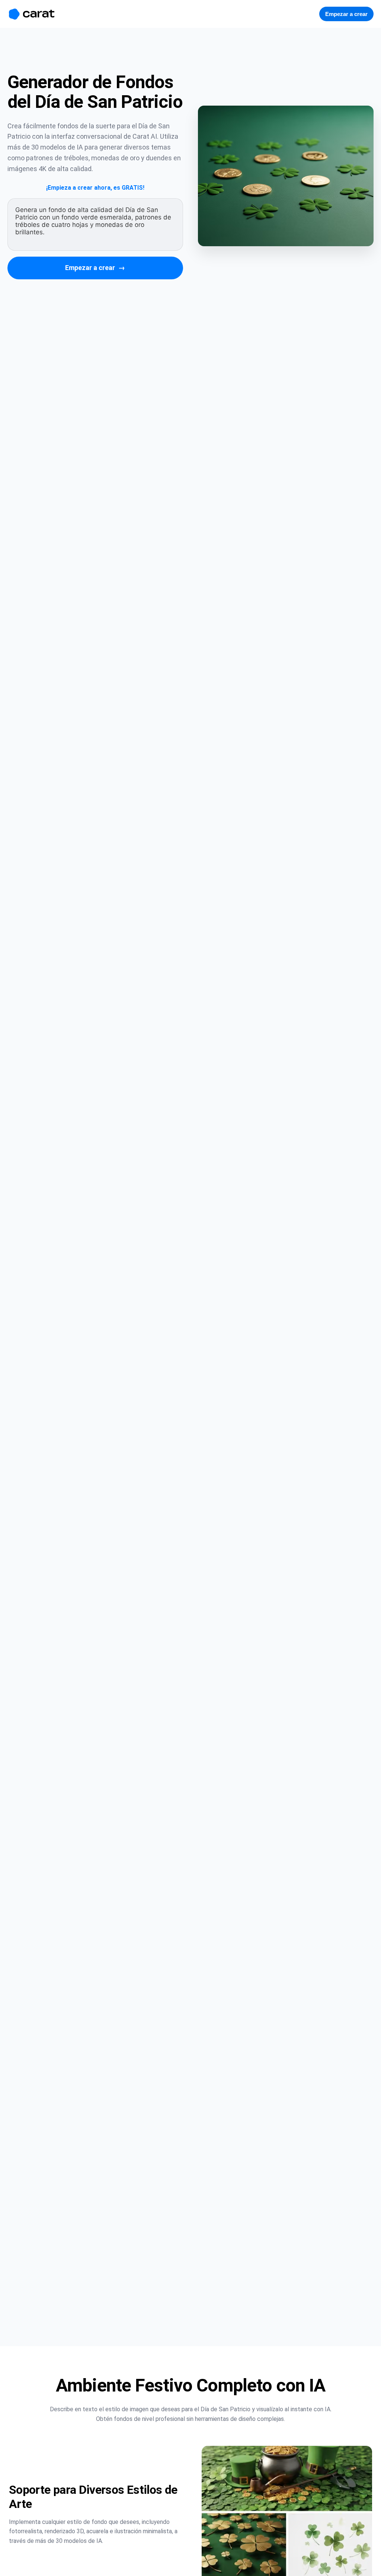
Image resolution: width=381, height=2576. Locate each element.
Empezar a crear (95, 268)
